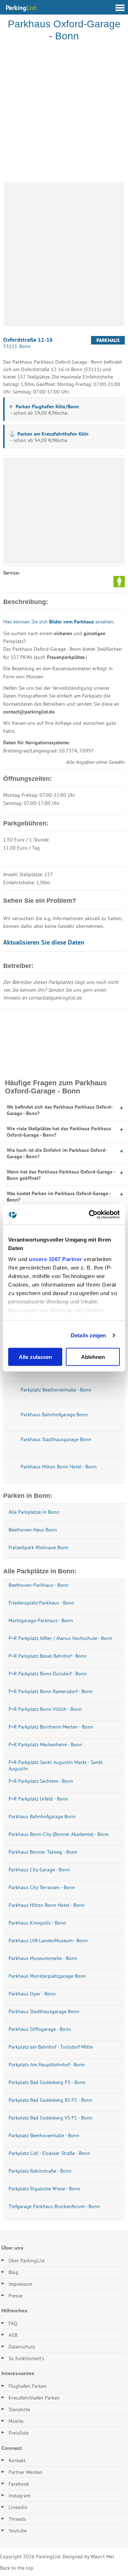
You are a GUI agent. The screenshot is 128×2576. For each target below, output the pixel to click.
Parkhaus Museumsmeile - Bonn (43, 1958)
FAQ (13, 2323)
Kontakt (17, 2460)
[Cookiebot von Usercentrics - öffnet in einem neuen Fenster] (90, 1215)
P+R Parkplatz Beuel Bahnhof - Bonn (48, 1656)
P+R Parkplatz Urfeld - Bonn (38, 1799)
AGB (13, 2335)
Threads (17, 2519)
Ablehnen (93, 1357)
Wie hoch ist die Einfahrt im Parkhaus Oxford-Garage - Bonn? (57, 1153)
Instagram (19, 2496)
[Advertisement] (64, 113)
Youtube (18, 2531)
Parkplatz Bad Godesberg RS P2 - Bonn (50, 2100)
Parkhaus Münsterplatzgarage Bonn (47, 1976)
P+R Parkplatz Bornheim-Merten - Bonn (51, 1727)
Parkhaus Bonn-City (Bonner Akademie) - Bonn (59, 1834)
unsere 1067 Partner (55, 1259)
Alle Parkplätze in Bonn (34, 1512)
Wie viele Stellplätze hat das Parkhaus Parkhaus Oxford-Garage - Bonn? (59, 1132)
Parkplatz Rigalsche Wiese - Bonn (44, 2189)
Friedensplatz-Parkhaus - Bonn (41, 1603)
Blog (14, 2272)
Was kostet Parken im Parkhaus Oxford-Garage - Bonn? (59, 1197)
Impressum (20, 2284)
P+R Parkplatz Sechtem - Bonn (41, 1781)
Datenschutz (22, 2347)
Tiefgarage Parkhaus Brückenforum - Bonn (54, 2206)
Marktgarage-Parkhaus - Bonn (41, 1620)
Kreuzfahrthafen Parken (34, 2398)
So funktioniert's (26, 2358)
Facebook (19, 2484)
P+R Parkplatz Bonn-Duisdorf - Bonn (48, 1674)
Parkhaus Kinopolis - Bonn (37, 1923)
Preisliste (18, 2433)
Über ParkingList (27, 2261)
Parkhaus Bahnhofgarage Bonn (42, 1816)
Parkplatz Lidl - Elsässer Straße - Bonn (49, 2153)
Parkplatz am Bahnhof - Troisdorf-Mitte (51, 2047)
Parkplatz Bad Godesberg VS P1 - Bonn (50, 2118)
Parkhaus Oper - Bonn (32, 1994)
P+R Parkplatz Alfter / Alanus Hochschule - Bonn (60, 1638)
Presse (15, 2296)
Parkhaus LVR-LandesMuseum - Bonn (48, 1941)
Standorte (19, 2409)
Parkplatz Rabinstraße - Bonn (40, 2171)
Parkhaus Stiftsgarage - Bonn (40, 2029)
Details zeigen (88, 1335)
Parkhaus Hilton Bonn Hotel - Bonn (47, 1905)
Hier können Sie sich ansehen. (59, 622)
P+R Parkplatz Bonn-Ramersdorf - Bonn (51, 1691)
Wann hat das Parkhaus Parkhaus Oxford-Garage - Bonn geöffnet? (61, 1175)
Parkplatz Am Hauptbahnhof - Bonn (47, 2065)
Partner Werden (25, 2472)
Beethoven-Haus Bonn (33, 1530)
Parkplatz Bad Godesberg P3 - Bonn (47, 2082)
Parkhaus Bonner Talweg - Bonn (43, 1852)
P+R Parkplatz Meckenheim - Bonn (45, 1745)
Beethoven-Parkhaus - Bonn (39, 1585)
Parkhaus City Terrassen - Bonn (42, 1887)
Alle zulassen (35, 1357)
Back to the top (17, 2568)
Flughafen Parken (28, 2386)
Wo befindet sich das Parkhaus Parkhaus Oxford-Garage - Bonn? (60, 1110)
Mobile (16, 2421)
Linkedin (18, 2507)
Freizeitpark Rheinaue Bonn (39, 1547)
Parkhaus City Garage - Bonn (39, 1870)
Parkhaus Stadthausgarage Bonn (44, 2011)
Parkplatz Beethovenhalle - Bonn (44, 2135)
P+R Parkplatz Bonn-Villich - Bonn (45, 1709)
